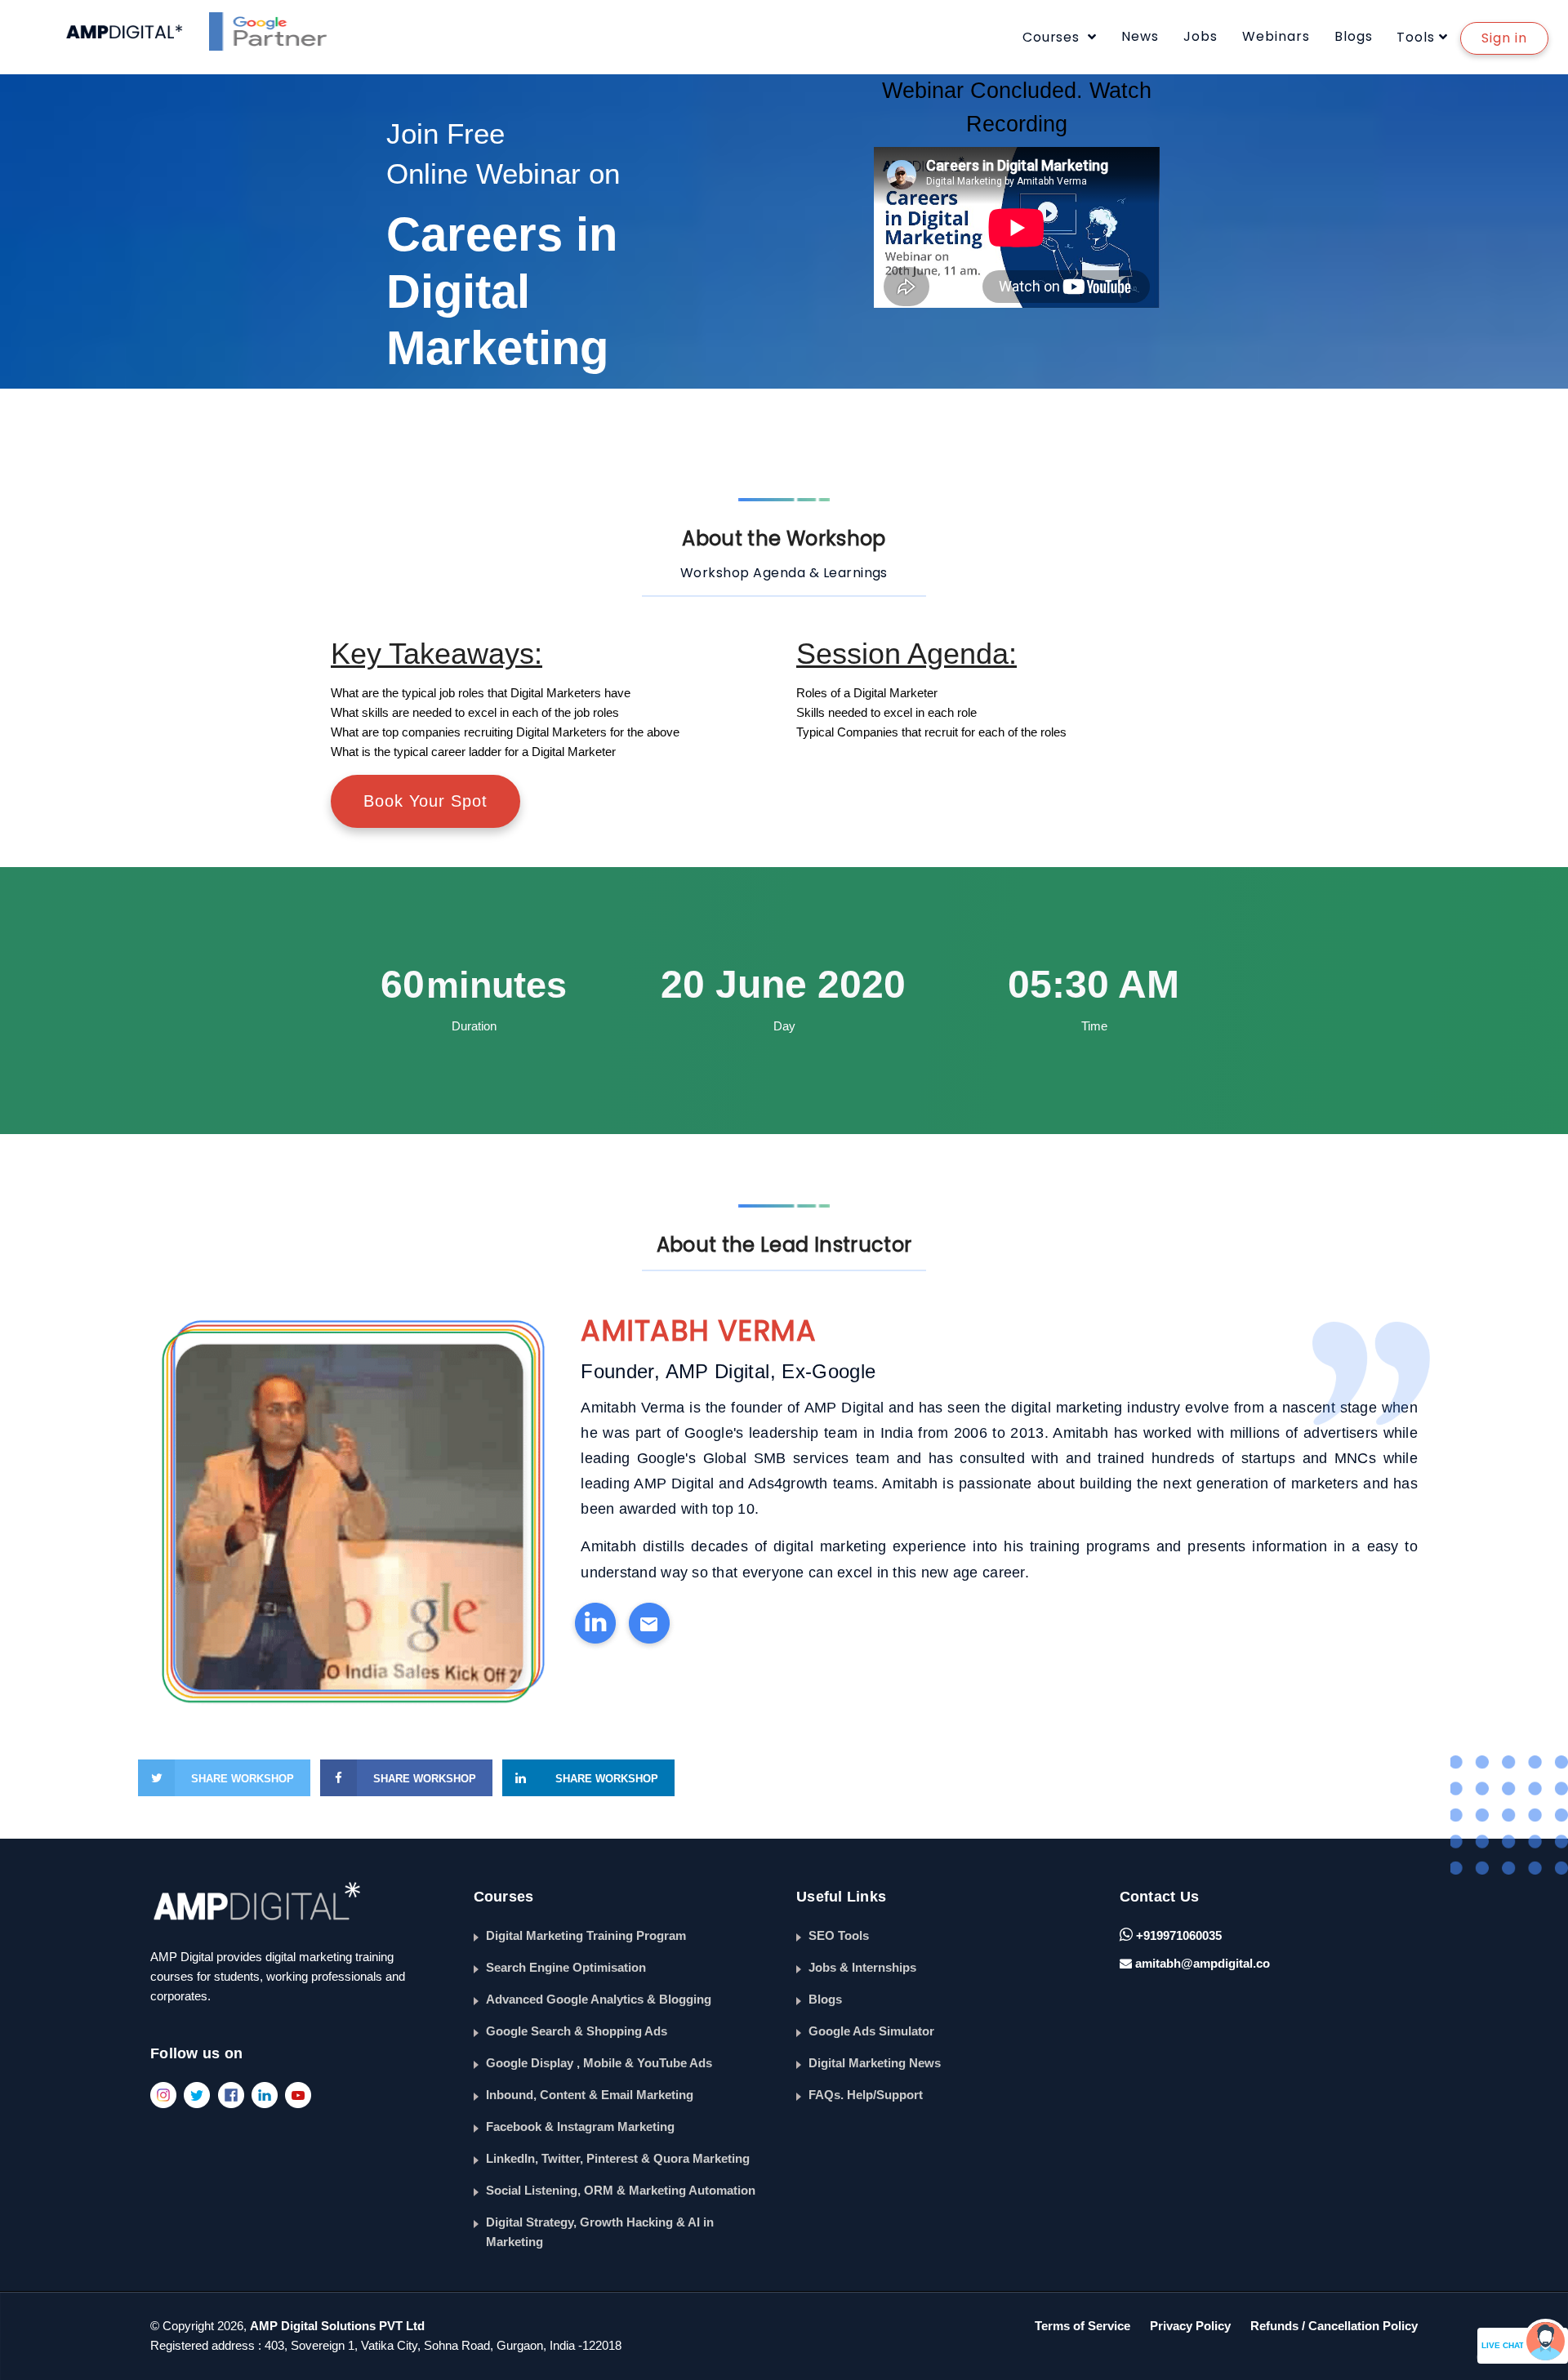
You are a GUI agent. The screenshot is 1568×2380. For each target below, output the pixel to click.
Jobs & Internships (862, 1967)
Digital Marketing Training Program (586, 1935)
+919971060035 (1177, 1935)
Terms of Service (1082, 2326)
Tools (1416, 37)
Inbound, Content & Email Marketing (590, 2095)
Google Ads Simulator (871, 2031)
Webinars (1276, 36)
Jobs (1200, 36)
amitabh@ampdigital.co (1203, 1963)
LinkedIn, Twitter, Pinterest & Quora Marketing (618, 2158)
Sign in (1504, 38)
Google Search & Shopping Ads (577, 2031)
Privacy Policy (1190, 2326)
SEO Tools (839, 1935)
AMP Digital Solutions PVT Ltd (337, 2326)
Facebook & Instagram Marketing (580, 2126)
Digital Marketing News (875, 2063)
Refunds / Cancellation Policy (1334, 2326)
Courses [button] (1053, 37)
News (1140, 36)
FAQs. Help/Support (866, 2095)
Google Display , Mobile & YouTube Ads (599, 2063)
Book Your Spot (425, 801)
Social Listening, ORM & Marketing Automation (621, 2190)
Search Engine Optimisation (566, 1967)
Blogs (1354, 36)
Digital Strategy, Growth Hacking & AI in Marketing (600, 2232)
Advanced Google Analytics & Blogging (599, 1999)
